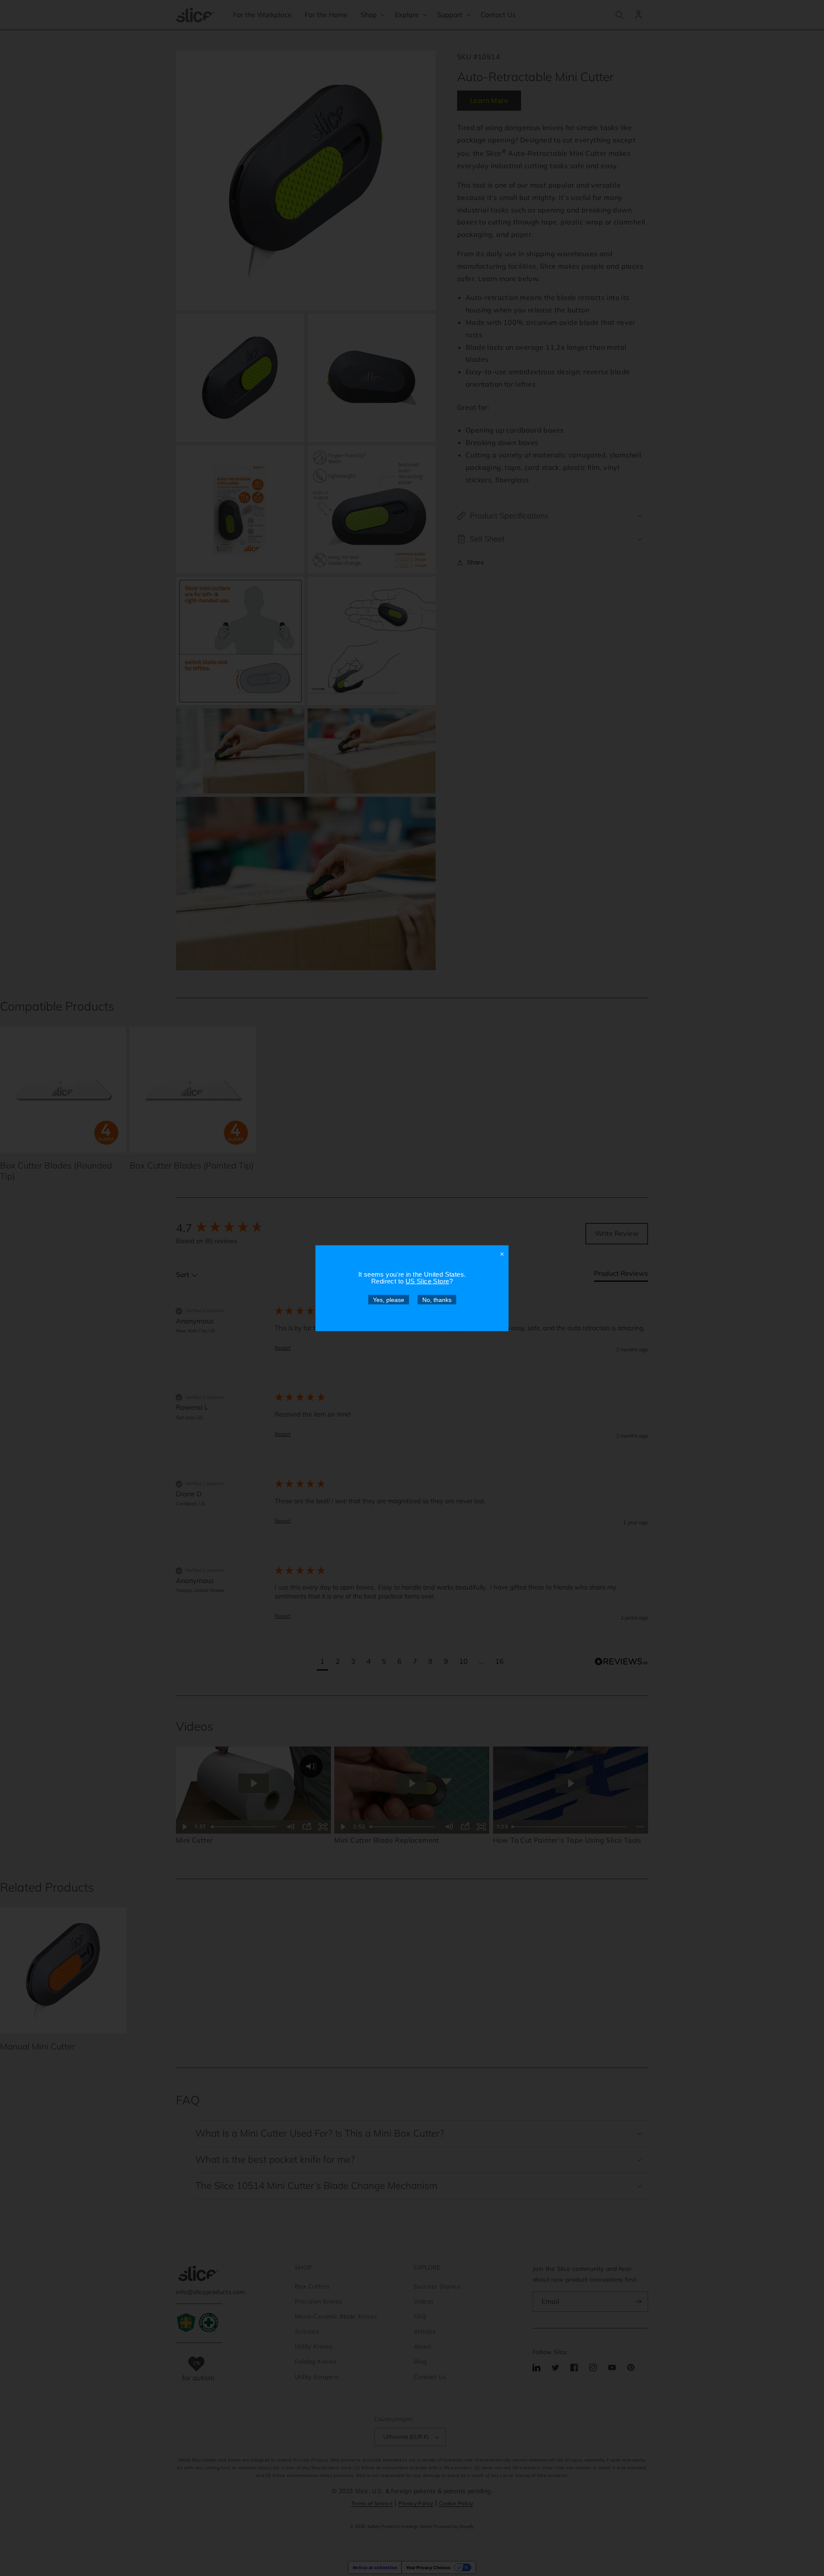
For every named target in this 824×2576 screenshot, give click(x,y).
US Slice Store (427, 1281)
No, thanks (437, 1299)
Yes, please (389, 1299)
